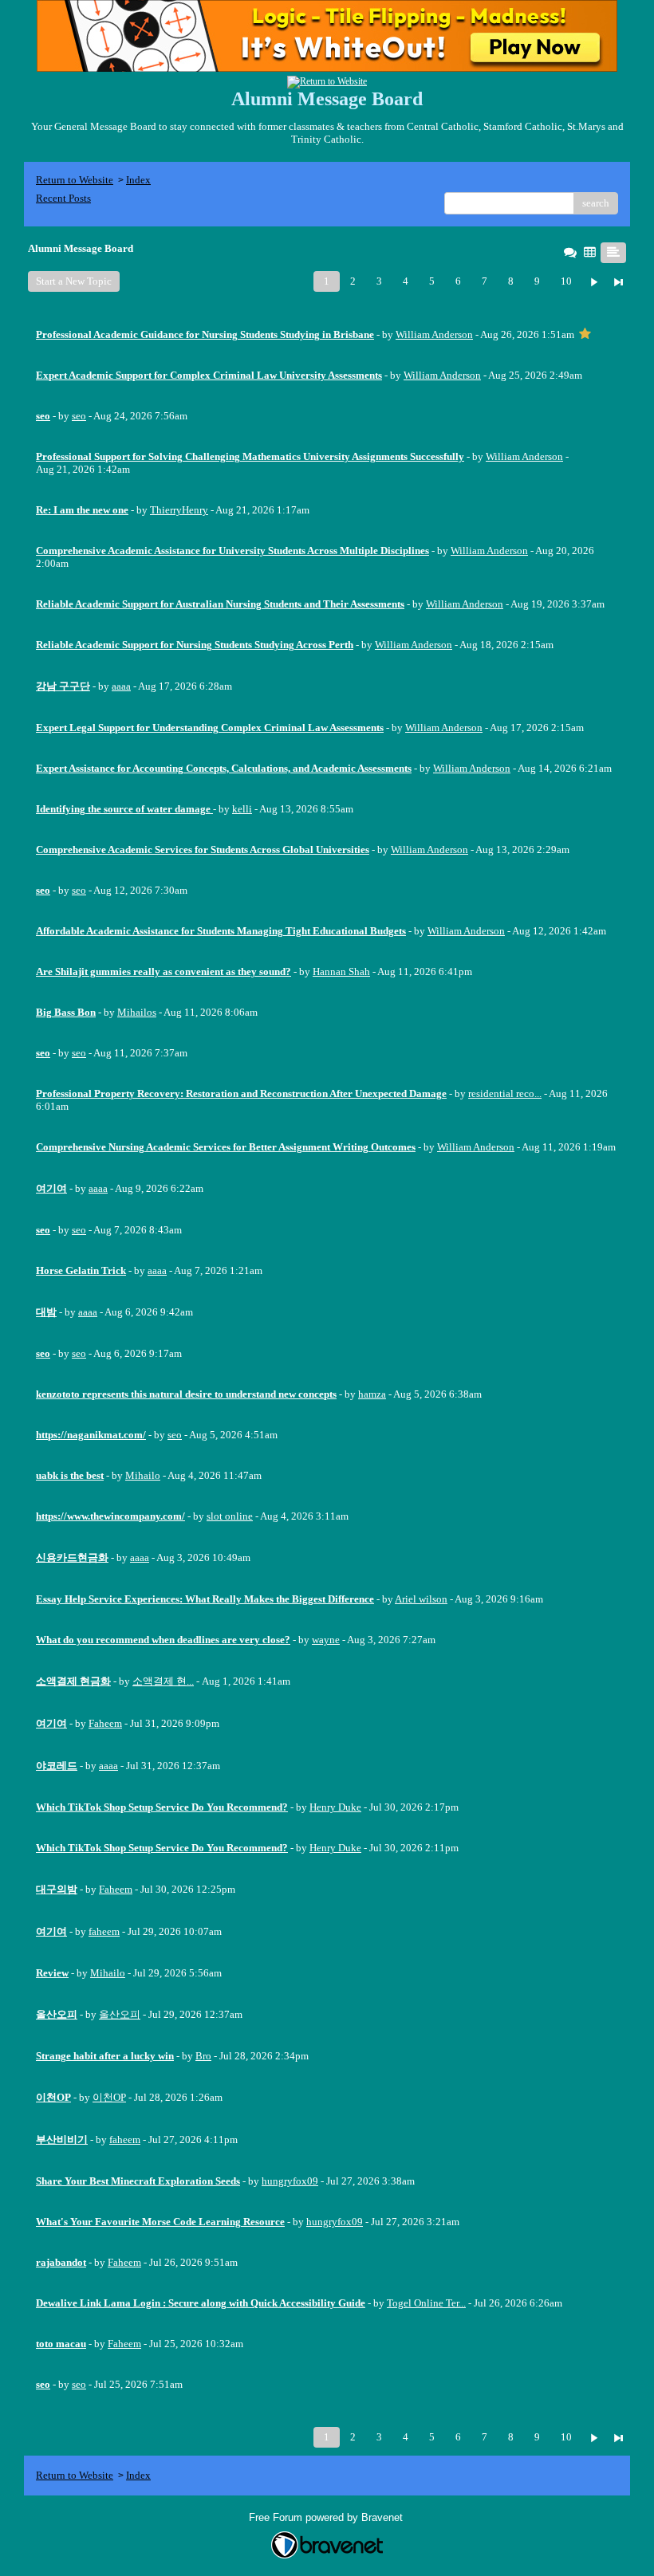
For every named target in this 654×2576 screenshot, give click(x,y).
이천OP (109, 2097)
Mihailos (137, 1012)
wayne (326, 1640)
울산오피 (120, 2014)
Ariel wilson (421, 1599)
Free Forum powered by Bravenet (327, 2517)
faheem (104, 1931)
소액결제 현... (163, 1681)
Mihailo (143, 1475)
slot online (230, 1516)
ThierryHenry (179, 510)
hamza (372, 1394)
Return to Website (75, 180)
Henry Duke (335, 1807)
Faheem (105, 1723)
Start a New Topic (74, 281)
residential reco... (505, 1093)
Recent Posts (63, 198)
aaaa (121, 686)
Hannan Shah (341, 971)
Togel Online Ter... (426, 2303)
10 (566, 281)
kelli (242, 809)
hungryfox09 (290, 2181)
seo (79, 416)
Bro (203, 2056)
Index (138, 180)
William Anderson (434, 334)
